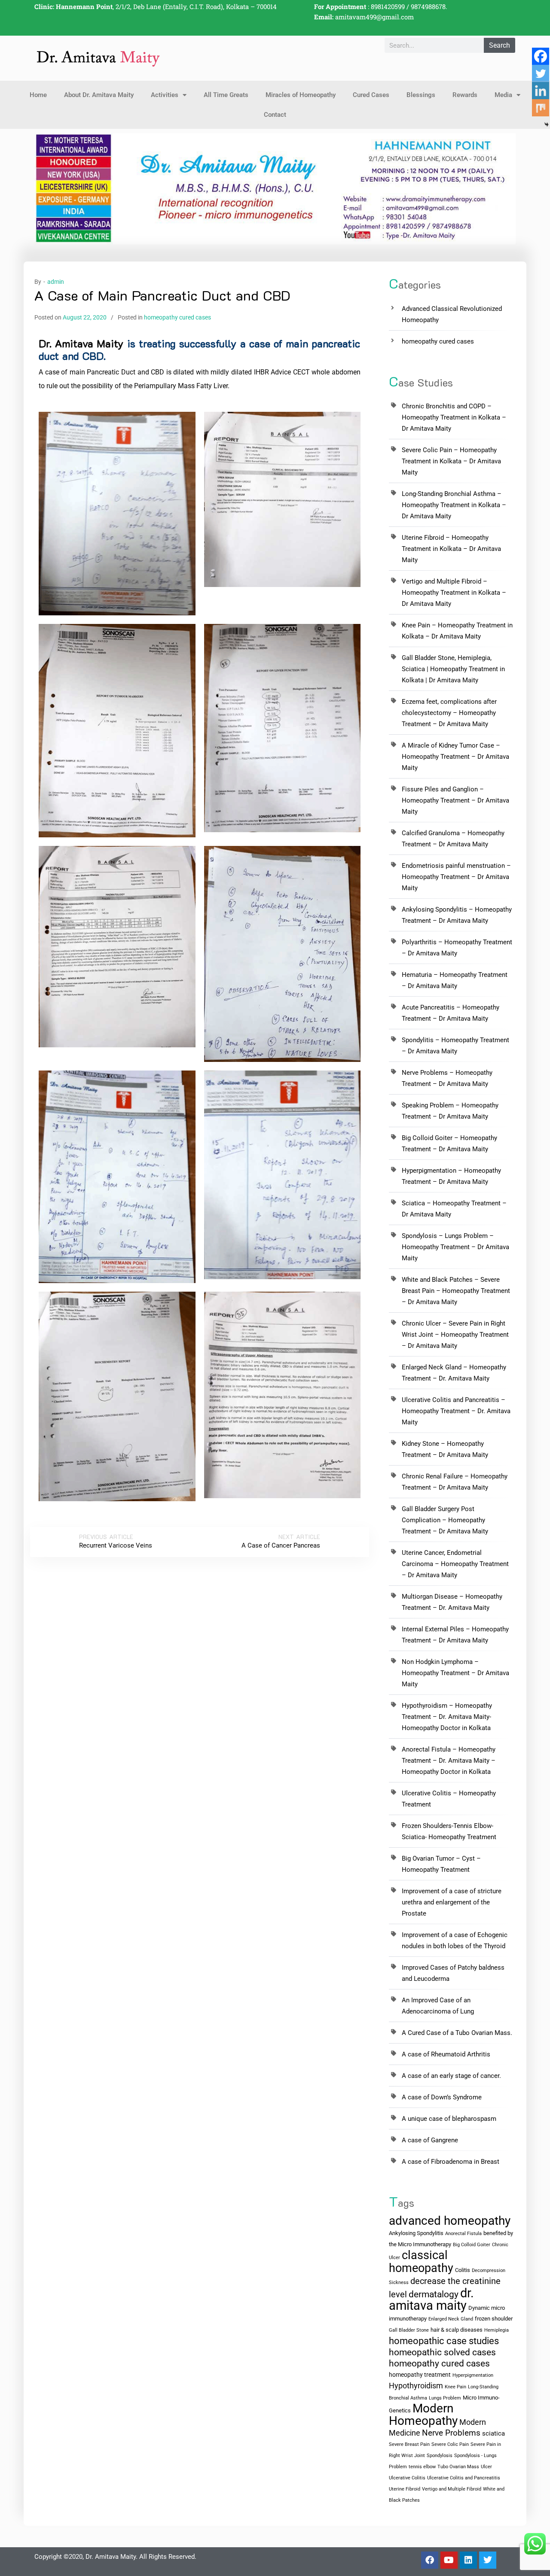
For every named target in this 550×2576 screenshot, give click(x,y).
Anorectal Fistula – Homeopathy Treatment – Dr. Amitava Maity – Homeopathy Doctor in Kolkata (449, 1761)
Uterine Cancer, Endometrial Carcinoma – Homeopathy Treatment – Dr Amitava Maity (455, 1564)
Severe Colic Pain (450, 2444)
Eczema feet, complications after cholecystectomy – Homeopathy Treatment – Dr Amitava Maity (449, 713)
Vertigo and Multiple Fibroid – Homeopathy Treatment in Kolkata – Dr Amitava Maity (454, 593)
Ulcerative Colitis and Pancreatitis (464, 2478)
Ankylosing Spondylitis (416, 2233)
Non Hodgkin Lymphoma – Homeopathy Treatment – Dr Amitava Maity (455, 1673)
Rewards (465, 95)
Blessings (421, 95)
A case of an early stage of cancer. (451, 2076)
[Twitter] (541, 73)
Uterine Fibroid (405, 2489)
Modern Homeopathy (423, 2415)
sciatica (493, 2433)
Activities (165, 95)
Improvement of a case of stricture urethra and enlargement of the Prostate (452, 1902)
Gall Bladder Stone (409, 2330)
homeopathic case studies (444, 2341)
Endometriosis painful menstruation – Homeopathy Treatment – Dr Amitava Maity (456, 877)
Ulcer (486, 2467)
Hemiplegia (497, 2330)
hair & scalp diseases (457, 2330)
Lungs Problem (445, 2398)
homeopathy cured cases (177, 317)
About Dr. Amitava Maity (99, 95)
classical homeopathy (421, 2262)
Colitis (463, 2270)
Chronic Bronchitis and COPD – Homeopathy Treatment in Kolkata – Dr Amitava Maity (454, 417)
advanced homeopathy (450, 2221)
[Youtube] (449, 2560)
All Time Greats (226, 95)
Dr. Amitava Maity (81, 343)
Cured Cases (371, 95)
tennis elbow (422, 2467)
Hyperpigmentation (473, 2375)
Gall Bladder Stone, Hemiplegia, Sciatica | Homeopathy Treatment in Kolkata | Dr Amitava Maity (453, 669)
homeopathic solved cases (442, 2352)
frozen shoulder (494, 2319)
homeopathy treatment (420, 2375)
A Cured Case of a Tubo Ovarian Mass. (457, 2033)
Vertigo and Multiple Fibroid (452, 2489)
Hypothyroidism (416, 2386)
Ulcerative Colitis (407, 2478)
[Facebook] (541, 56)
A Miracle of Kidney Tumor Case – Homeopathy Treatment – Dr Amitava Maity (455, 757)
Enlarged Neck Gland (451, 2319)
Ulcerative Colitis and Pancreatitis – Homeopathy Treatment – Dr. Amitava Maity (456, 1411)
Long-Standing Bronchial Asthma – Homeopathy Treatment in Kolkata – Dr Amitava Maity (454, 505)
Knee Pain (455, 2387)
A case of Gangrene (430, 2140)
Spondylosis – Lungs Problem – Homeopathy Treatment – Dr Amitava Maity (455, 1247)
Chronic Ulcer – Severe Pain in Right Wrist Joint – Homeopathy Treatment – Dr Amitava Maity (455, 1335)
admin (56, 282)
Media (503, 95)
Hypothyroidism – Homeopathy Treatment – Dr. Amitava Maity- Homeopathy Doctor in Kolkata (447, 1717)
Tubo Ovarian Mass (458, 2467)
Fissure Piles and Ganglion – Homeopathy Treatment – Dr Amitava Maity (455, 800)
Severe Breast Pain (409, 2444)
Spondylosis (440, 2456)
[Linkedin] (468, 2560)
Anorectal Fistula (463, 2234)
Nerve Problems (451, 2433)
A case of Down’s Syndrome (442, 2097)
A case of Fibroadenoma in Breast (451, 2162)
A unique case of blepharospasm (449, 2119)
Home (38, 95)
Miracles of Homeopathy (301, 95)
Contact (275, 115)
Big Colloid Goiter (472, 2245)
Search (500, 45)
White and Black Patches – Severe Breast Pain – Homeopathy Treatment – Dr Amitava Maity (456, 1291)
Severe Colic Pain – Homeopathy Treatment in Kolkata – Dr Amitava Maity (451, 461)
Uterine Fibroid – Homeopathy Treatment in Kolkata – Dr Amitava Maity (451, 549)
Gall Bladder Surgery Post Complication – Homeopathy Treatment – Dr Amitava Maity (445, 1520)
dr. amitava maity (431, 2299)
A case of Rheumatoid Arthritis (446, 2054)
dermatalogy (434, 2294)
